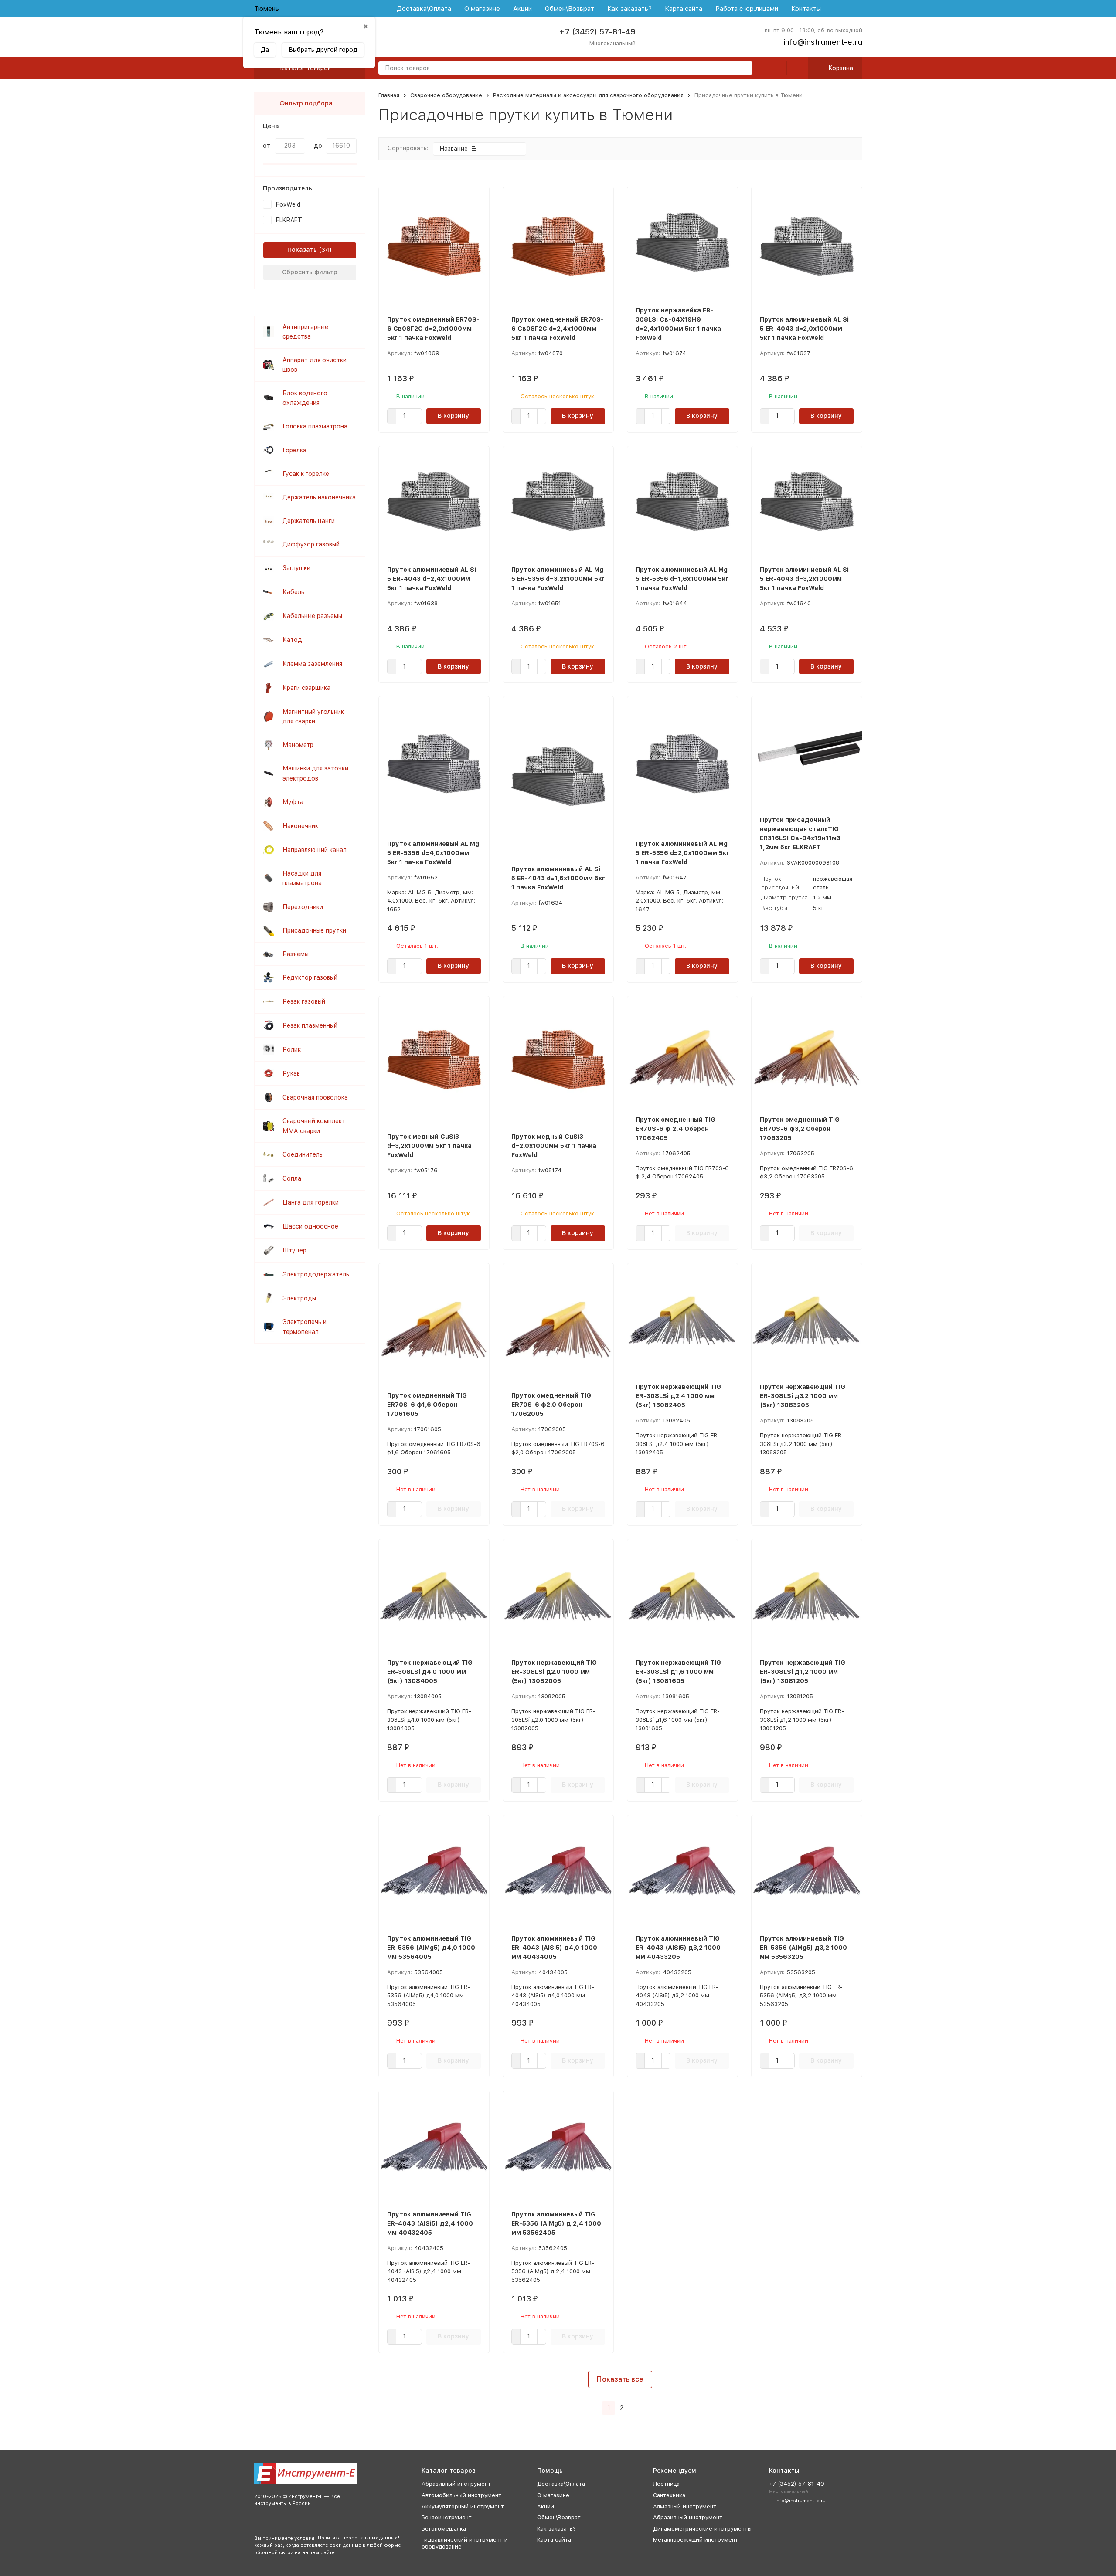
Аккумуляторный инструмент (463, 2506)
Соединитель (303, 1154)
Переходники (303, 907)
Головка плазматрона (315, 426)
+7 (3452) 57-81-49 (597, 32)
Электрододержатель (316, 1274)
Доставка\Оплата (424, 9)
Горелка (294, 450)
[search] (742, 69)
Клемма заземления (312, 664)
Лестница (666, 2484)
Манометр (298, 745)
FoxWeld (288, 204)
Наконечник (300, 826)
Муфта (293, 802)
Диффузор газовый (311, 544)
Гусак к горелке (306, 474)
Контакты (806, 9)
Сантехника (669, 2495)
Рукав (291, 1073)
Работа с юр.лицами (747, 9)
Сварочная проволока (315, 1097)
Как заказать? (629, 9)
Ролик (292, 1049)
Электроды (299, 1298)
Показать (302, 250)
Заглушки (296, 568)
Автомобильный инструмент (461, 2495)
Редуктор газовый (310, 977)
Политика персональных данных (357, 2538)
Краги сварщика (306, 688)
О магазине (482, 9)
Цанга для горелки (311, 1202)
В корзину (453, 416)
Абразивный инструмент (456, 2484)
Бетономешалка (444, 2529)
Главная (389, 95)
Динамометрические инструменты (702, 2529)
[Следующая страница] (633, 2408)
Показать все (620, 2379)
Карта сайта (684, 9)
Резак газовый (304, 1001)
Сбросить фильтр (310, 272)
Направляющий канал (315, 850)
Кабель (293, 592)
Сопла (292, 1178)
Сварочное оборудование (446, 95)
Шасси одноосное (310, 1226)
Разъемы (296, 954)
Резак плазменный (310, 1025)
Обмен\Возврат (570, 9)
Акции (522, 9)
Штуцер (294, 1250)
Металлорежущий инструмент (696, 2540)
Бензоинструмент (447, 2517)
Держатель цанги (309, 521)
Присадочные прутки (314, 930)
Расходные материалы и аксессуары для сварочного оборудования (588, 95)
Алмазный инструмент (685, 2506)
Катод (292, 640)
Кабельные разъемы (312, 616)
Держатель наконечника (319, 497)
